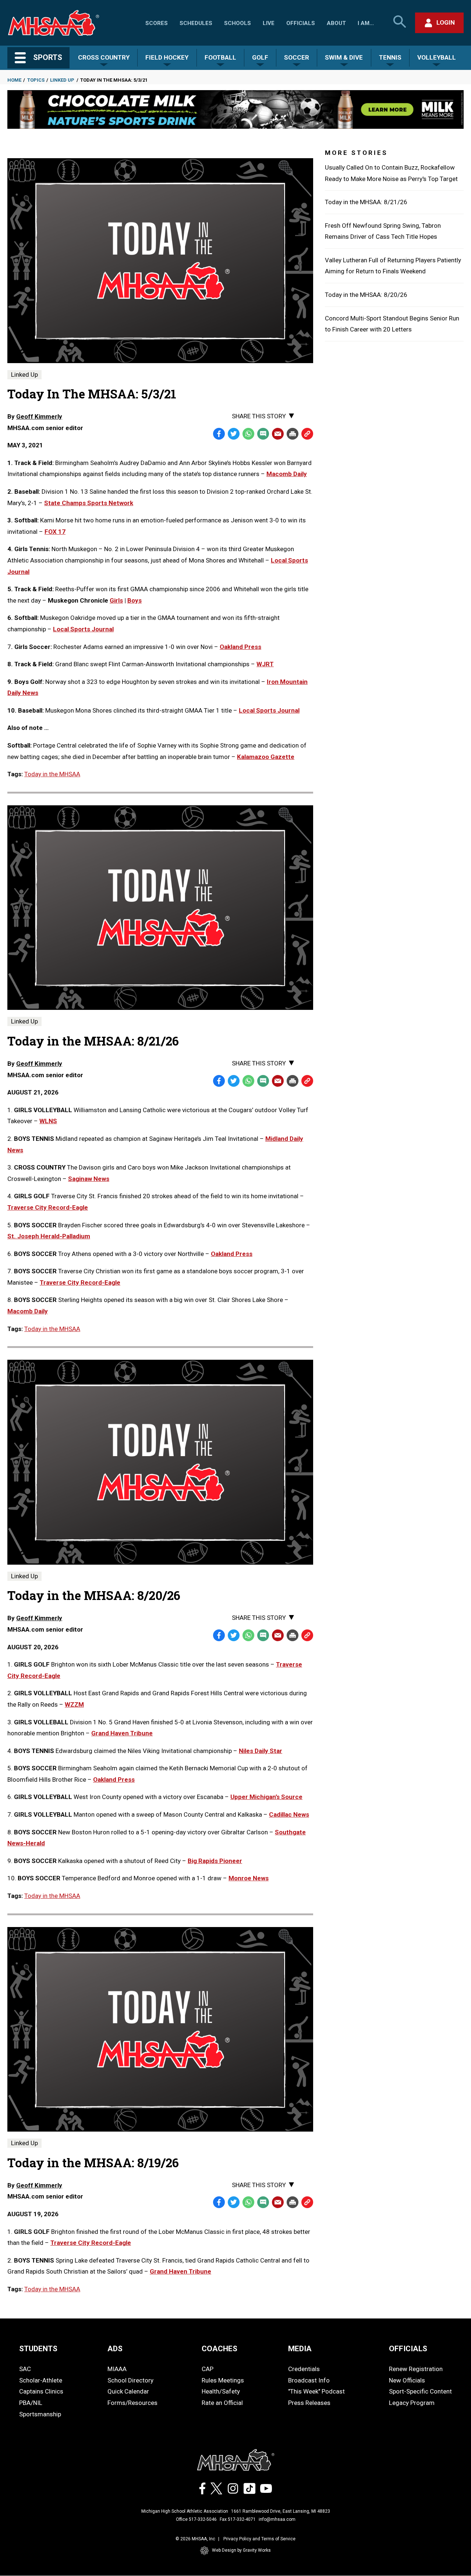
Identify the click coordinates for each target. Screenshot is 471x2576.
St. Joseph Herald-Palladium (49, 1236)
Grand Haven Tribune (122, 1733)
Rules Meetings (223, 2380)
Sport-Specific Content (420, 2391)
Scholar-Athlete (41, 2380)
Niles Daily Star (261, 1751)
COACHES (219, 2349)
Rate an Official (222, 2403)
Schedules (196, 23)
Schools (238, 23)
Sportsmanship (40, 2414)
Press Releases (309, 2403)
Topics (36, 80)
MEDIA (300, 2349)
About (336, 23)
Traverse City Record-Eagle (48, 1207)
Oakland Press (232, 1254)
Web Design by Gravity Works (241, 2550)
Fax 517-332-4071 (238, 2519)
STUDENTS (38, 2349)
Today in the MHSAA (52, 774)
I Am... (366, 23)
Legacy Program (412, 2403)
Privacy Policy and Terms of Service (259, 2539)
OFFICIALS (408, 2349)
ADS (115, 2349)
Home (14, 80)
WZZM (74, 1704)
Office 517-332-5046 (196, 2519)
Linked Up (62, 80)
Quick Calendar (128, 2391)
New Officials (407, 2380)
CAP (208, 2369)
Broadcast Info (309, 2380)
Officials (301, 23)
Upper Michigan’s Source (266, 1797)
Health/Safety (221, 2391)
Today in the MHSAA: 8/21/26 (366, 202)
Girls (116, 600)
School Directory (130, 2380)
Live (269, 23)
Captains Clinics (41, 2391)
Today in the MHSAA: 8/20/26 (366, 295)
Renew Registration (416, 2369)
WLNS (48, 1121)
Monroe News (249, 1878)
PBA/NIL (31, 2403)
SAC (25, 2369)
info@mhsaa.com (277, 2519)
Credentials (304, 2369)
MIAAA (117, 2369)
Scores (157, 23)
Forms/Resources (132, 2403)
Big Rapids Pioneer (215, 1861)
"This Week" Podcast (316, 2391)
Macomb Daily (28, 1311)
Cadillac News (289, 1814)
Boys (134, 600)
